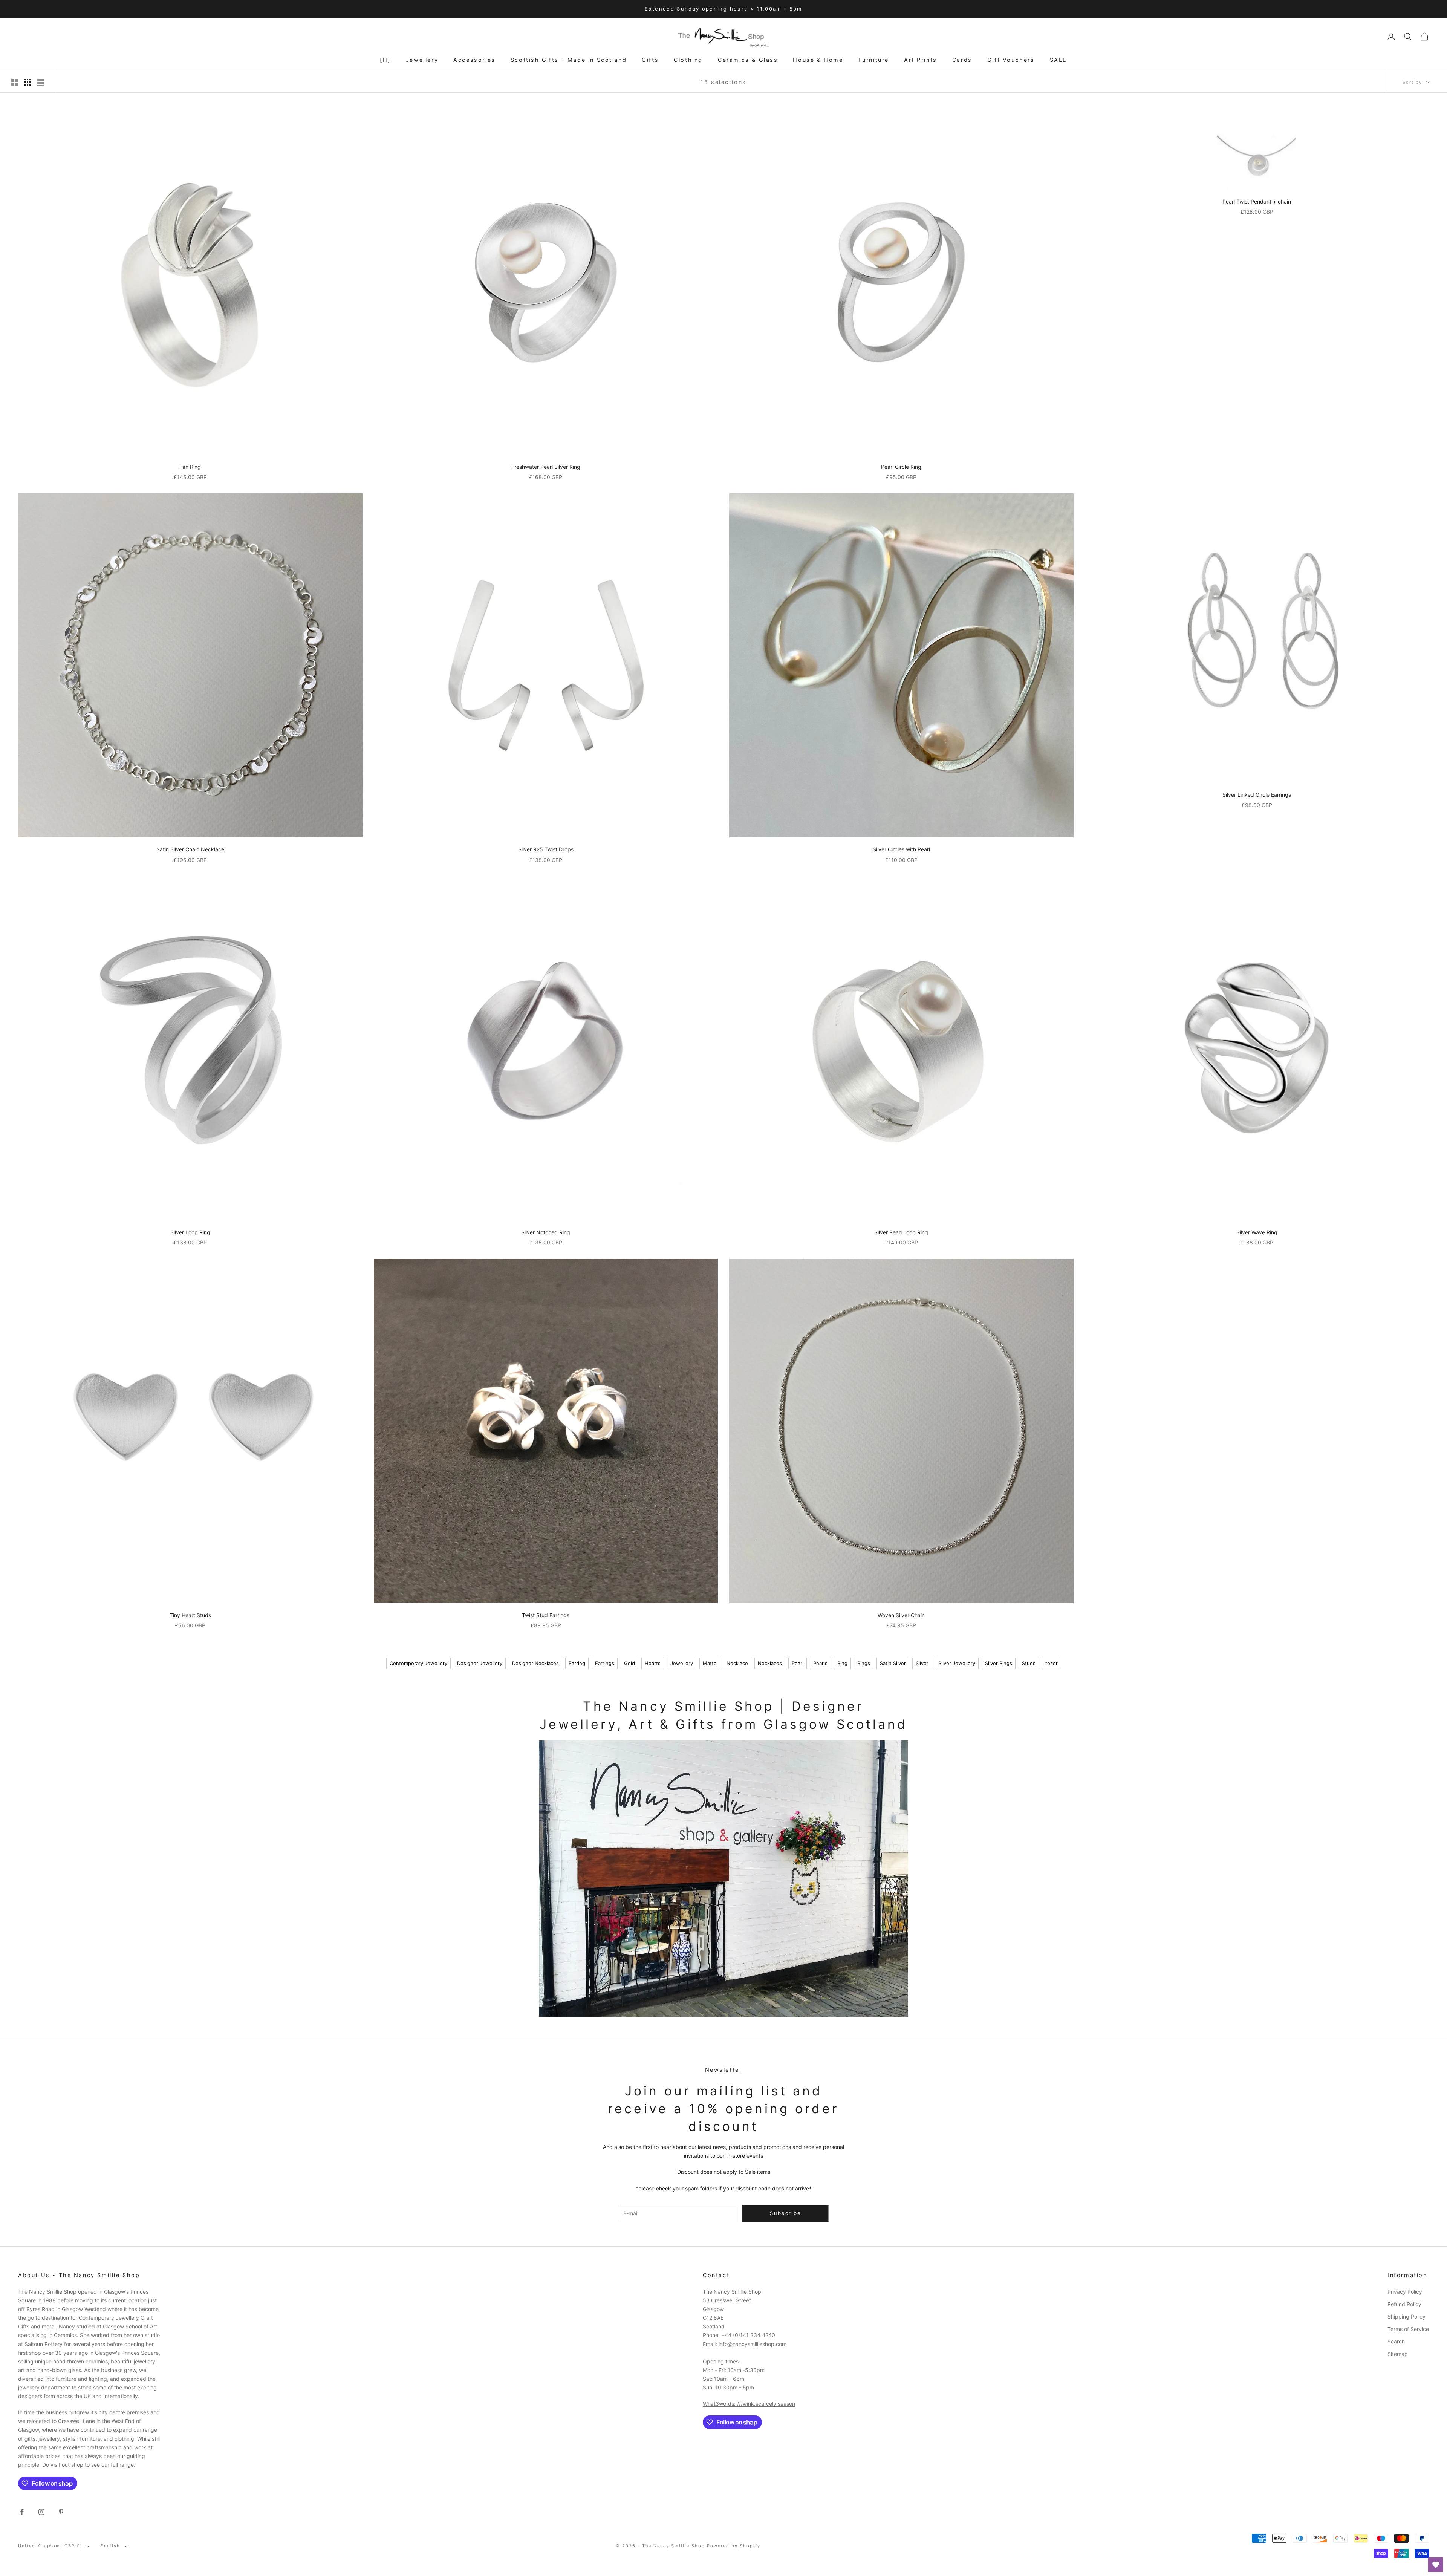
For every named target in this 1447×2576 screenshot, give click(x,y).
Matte (710, 1663)
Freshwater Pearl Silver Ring (546, 467)
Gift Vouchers (1011, 60)
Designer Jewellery (480, 1663)
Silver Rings (999, 1663)
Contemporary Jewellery (418, 1663)
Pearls (820, 1663)
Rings (864, 1663)
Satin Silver (893, 1663)
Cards (962, 60)
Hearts (653, 1663)
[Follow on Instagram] (41, 2512)
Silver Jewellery (957, 1663)
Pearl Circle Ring (901, 467)
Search (1396, 2341)
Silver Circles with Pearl (901, 849)
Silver (922, 1663)
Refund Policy (1404, 2304)
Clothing (688, 60)
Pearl (798, 1663)
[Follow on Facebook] (22, 2512)
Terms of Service (1408, 2329)
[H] (385, 60)
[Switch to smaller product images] (28, 82)
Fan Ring (190, 467)
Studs (1029, 1663)
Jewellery (422, 60)
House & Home (818, 60)
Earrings (605, 1663)
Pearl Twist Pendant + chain (1257, 201)
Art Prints (921, 60)
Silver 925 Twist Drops (546, 849)
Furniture (874, 60)
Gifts (650, 60)
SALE (1058, 60)
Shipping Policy (1406, 2317)
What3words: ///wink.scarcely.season (749, 2404)
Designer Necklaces (535, 1663)
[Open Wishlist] (1436, 2565)
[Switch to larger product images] (15, 82)
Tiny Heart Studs (190, 1615)
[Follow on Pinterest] (61, 2512)
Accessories (474, 60)
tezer (1052, 1663)
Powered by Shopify (734, 2546)
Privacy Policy (1405, 2292)
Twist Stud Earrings (546, 1615)
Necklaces (770, 1663)
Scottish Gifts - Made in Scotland (569, 60)
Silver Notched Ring (546, 1232)
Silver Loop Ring (190, 1232)
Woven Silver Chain (901, 1615)
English (111, 2546)
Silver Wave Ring (1257, 1232)
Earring (577, 1663)
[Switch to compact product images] (40, 82)
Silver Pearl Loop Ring (901, 1232)
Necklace (737, 1663)
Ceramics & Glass (748, 60)
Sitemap (1398, 2354)
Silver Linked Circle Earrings (1257, 795)
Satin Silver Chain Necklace (190, 849)
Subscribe (1363, 2543)
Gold (629, 1663)
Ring (842, 1663)
